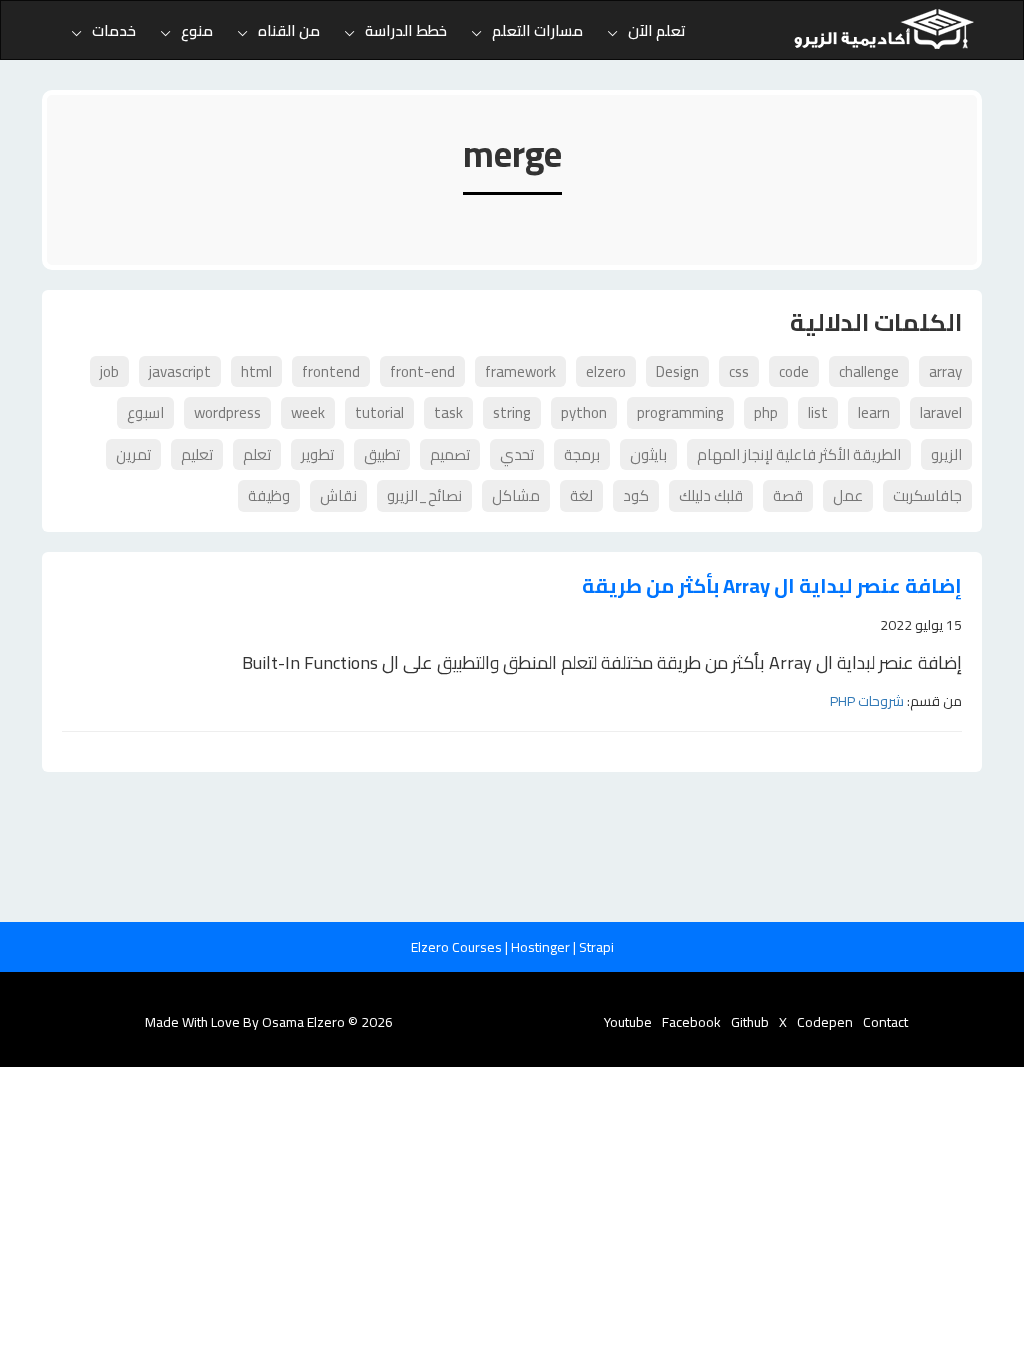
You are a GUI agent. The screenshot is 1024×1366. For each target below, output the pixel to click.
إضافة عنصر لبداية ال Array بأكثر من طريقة (772, 586)
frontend (331, 371)
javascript (180, 371)
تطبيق (382, 454)
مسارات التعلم (537, 30)
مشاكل (516, 495)
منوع (197, 30)
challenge (869, 371)
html (256, 371)
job (109, 371)
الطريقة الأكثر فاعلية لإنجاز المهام (799, 454)
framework (520, 371)
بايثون (648, 454)
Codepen (825, 1022)
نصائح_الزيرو (424, 495)
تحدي (517, 454)
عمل (848, 495)
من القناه (289, 30)
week (308, 412)
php (766, 412)
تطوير (317, 454)
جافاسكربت (927, 495)
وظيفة (269, 495)
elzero (606, 371)
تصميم (450, 454)
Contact (885, 1022)
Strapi (596, 947)
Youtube (628, 1022)
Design (677, 371)
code (794, 371)
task (448, 412)
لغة (581, 495)
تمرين (133, 454)
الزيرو (946, 454)
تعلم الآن (657, 30)
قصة (788, 495)
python (584, 412)
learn (874, 412)
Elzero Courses (458, 947)
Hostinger (542, 947)
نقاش (338, 495)
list (818, 412)
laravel (941, 412)
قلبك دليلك (711, 495)
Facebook (691, 1022)
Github (750, 1022)
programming (680, 412)
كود (636, 495)
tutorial (379, 412)
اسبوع (145, 412)
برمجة (582, 454)
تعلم (257, 454)
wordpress (227, 412)
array (945, 371)
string (512, 412)
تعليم (197, 454)
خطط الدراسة (406, 30)
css (739, 371)
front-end (422, 371)
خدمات (114, 30)
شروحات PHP (867, 701)
